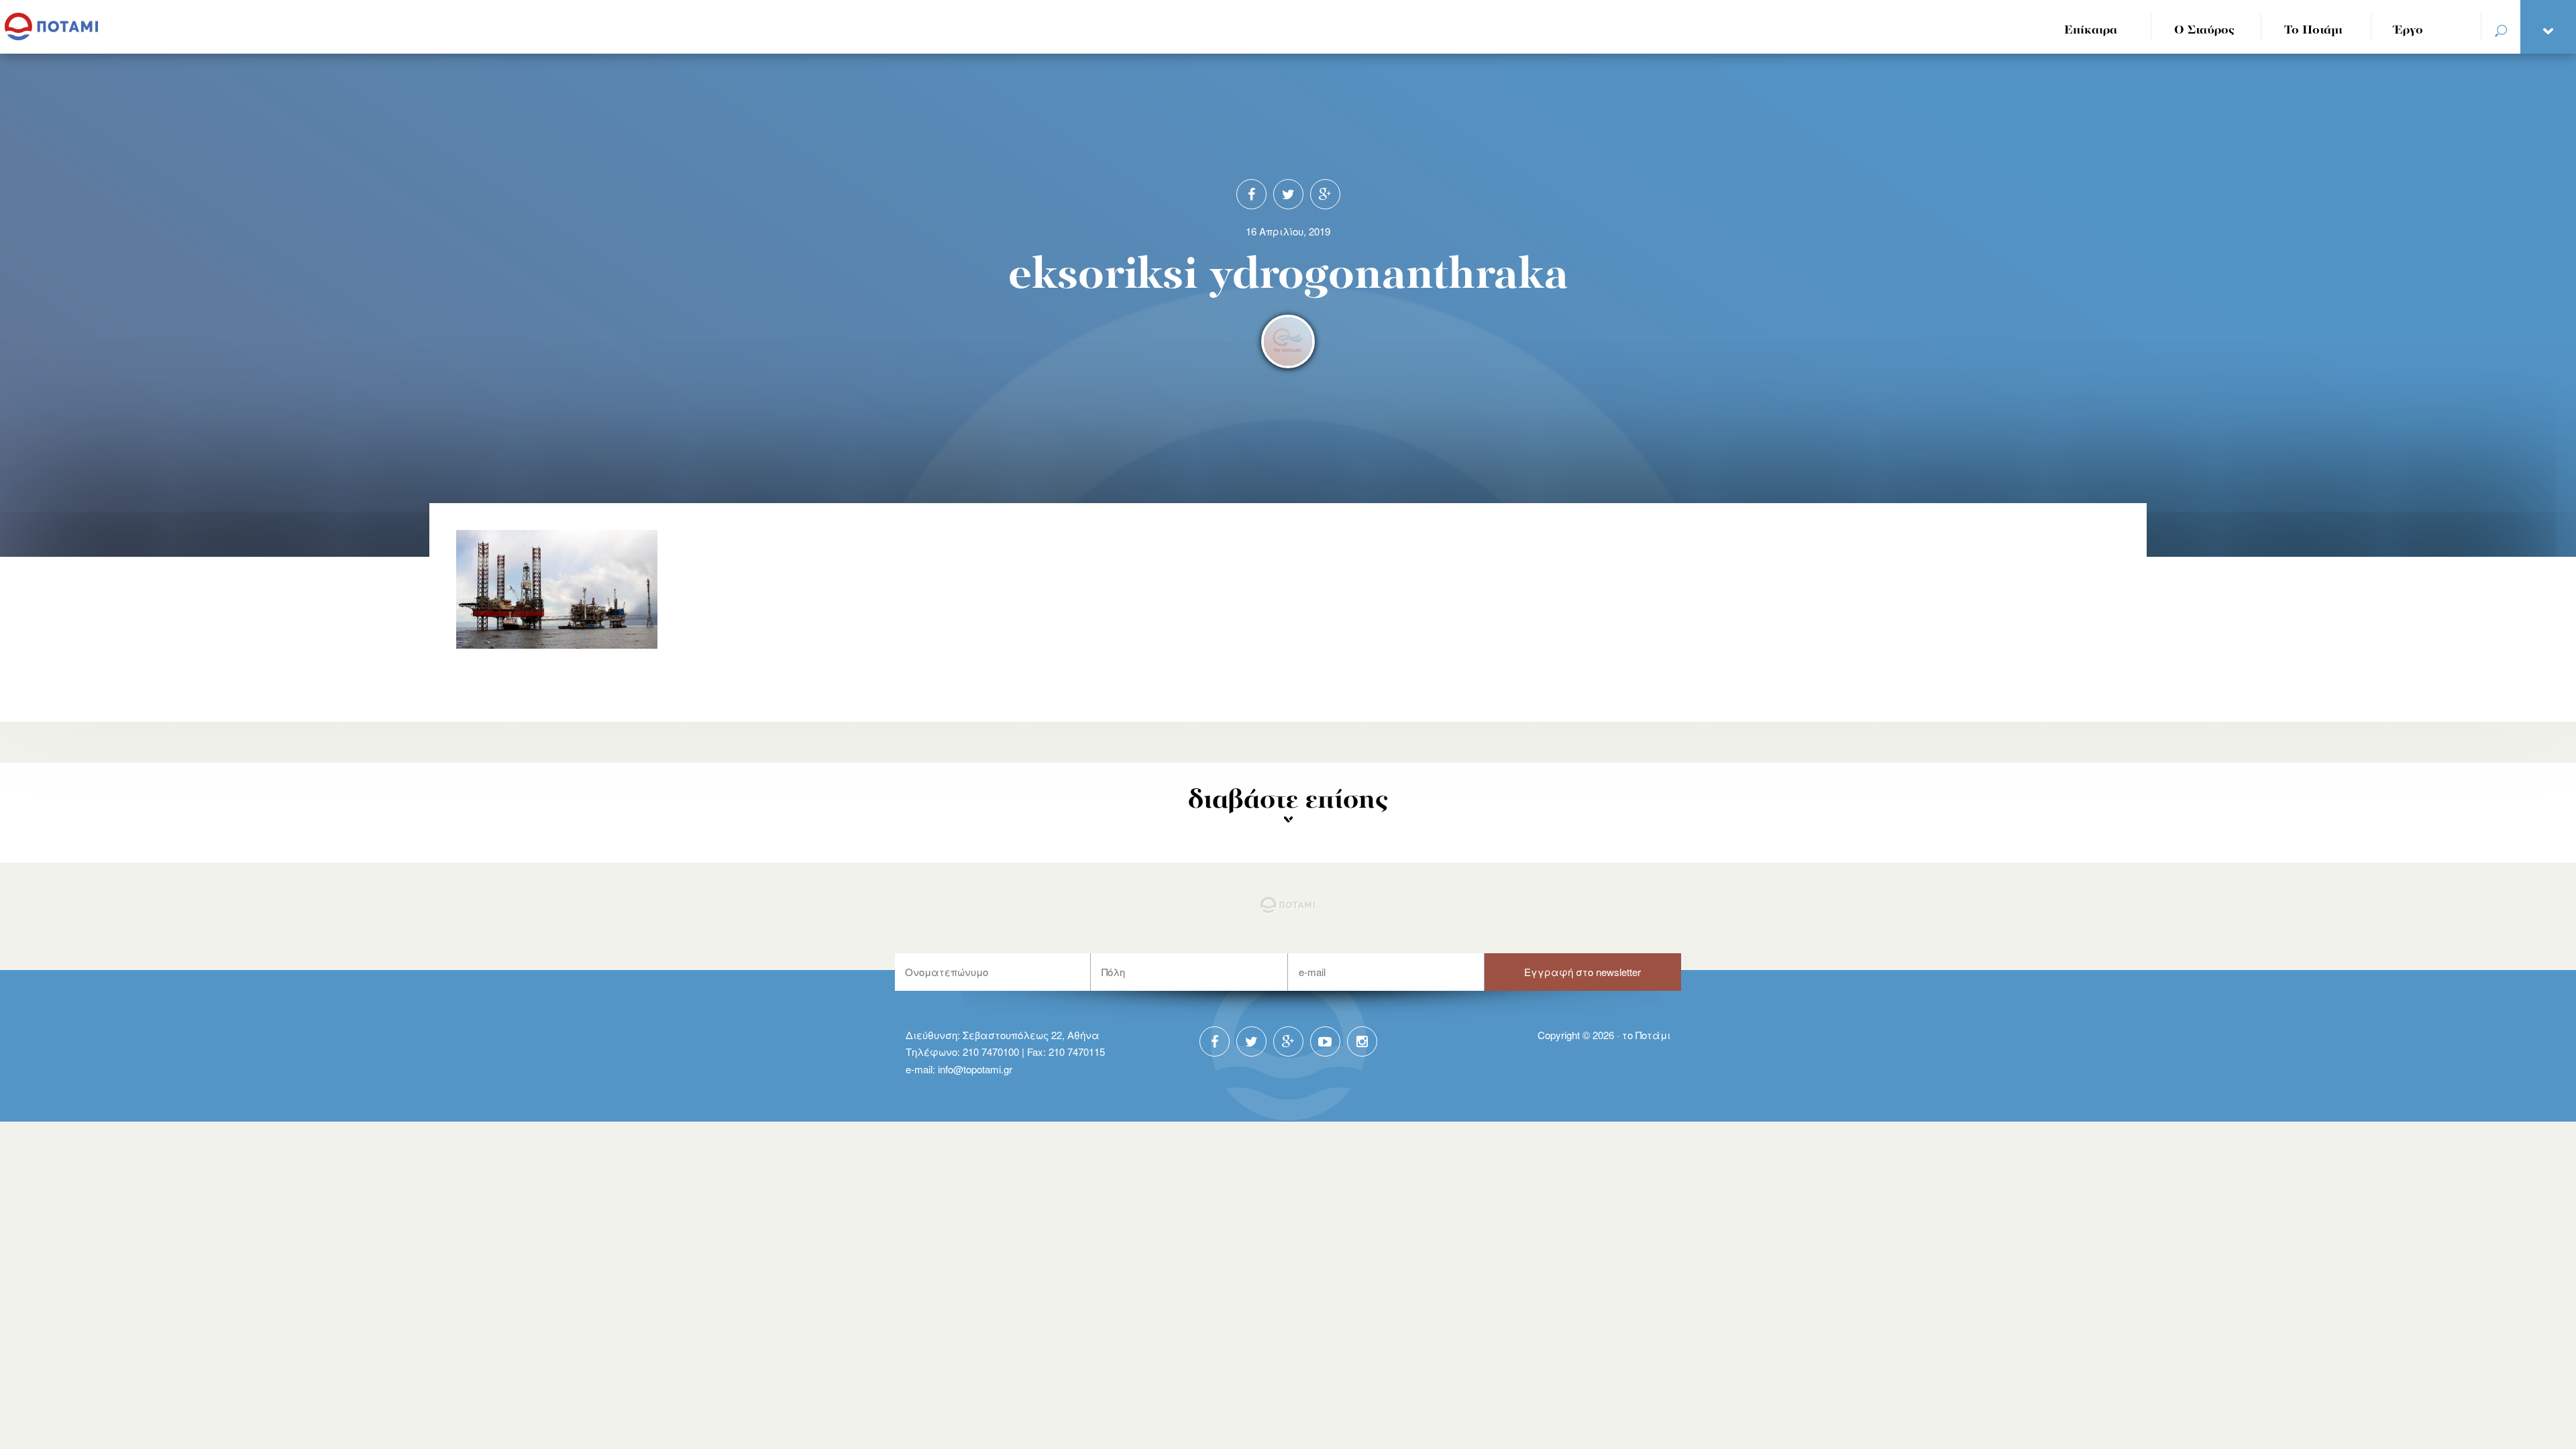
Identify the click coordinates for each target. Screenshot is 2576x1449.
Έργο (2409, 31)
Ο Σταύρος (2204, 31)
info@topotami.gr (975, 1069)
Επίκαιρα (2091, 31)
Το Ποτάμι (2313, 31)
